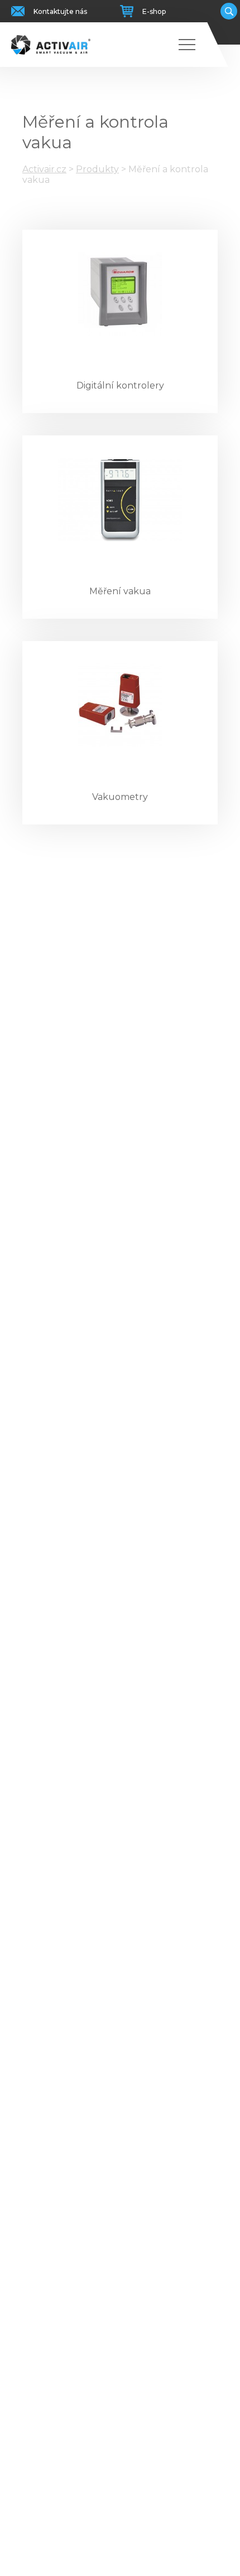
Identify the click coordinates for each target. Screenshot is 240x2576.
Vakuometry (120, 797)
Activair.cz (44, 169)
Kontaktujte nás (60, 11)
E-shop (154, 11)
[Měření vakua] (120, 499)
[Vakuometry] (120, 705)
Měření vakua (120, 591)
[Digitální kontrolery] (120, 294)
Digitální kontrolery (120, 385)
